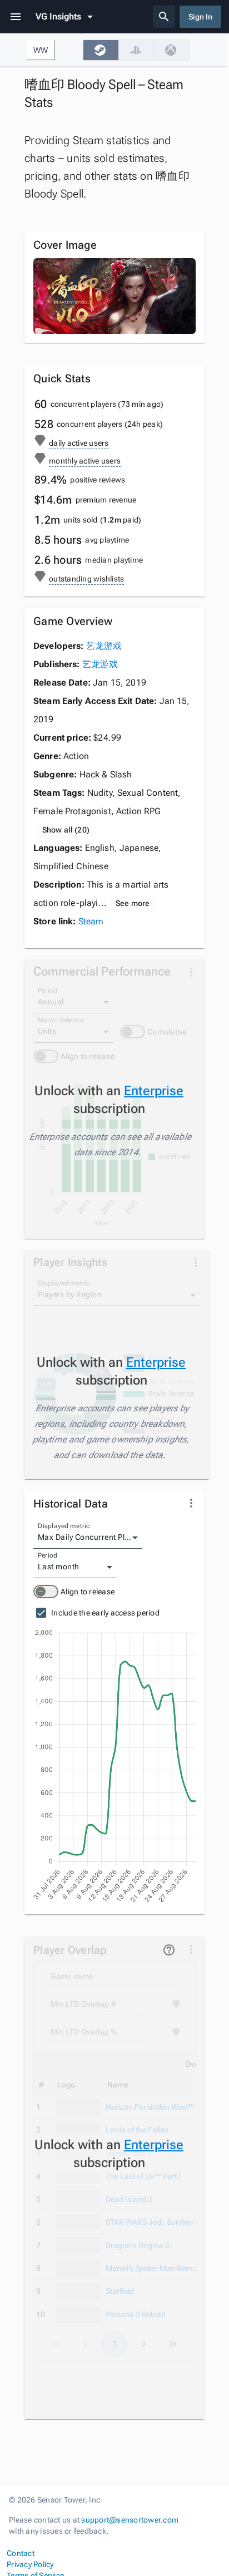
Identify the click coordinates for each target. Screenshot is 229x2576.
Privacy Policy (30, 2564)
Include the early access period (105, 1613)
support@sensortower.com (130, 2520)
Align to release (88, 1592)
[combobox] (88, 1538)
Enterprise (154, 1091)
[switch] (46, 1592)
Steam (91, 921)
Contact (21, 2553)
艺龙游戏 (104, 646)
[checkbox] (101, 50)
